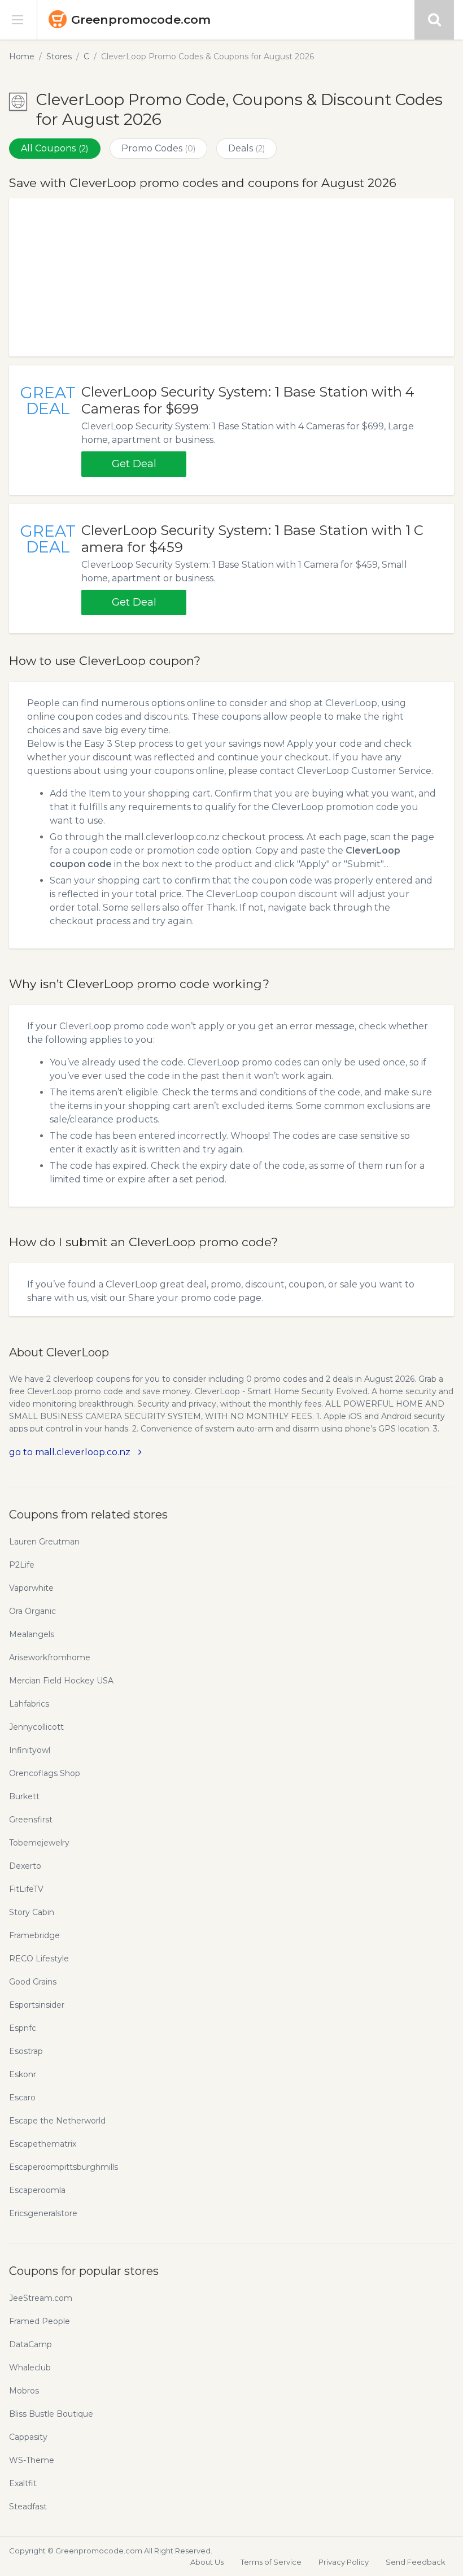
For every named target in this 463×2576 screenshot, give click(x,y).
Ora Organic (32, 1611)
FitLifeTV (26, 1889)
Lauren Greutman (44, 1542)
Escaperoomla (37, 2190)
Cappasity (28, 2437)
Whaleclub (30, 2368)
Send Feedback (416, 2562)
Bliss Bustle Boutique (51, 2414)
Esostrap (26, 2051)
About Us (207, 2562)
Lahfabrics (29, 1704)
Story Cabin (32, 1912)
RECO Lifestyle (39, 1959)
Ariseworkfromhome (50, 1657)
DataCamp (30, 2344)
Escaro (22, 2098)
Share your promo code (182, 1298)
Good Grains (33, 1982)
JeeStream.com (41, 2298)
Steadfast (28, 2507)
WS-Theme (32, 2460)
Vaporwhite (31, 1588)
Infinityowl (30, 1750)
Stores (59, 56)
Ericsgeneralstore (43, 2213)
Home (22, 56)
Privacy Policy (344, 2562)
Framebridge (34, 1935)
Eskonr (23, 2074)
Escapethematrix (43, 2144)
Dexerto (25, 1866)
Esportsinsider (37, 2005)
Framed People (40, 2321)
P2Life (22, 1565)
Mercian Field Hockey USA (61, 1681)
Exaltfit (23, 2483)
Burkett (24, 1796)
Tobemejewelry (39, 1843)
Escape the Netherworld (57, 2121)
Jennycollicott (36, 1727)
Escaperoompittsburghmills (64, 2167)
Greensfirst (31, 1820)
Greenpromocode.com (141, 19)
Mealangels (32, 1634)
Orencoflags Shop (45, 1773)
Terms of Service (271, 2562)
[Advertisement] (231, 277)
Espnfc (23, 2028)
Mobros (24, 2391)
